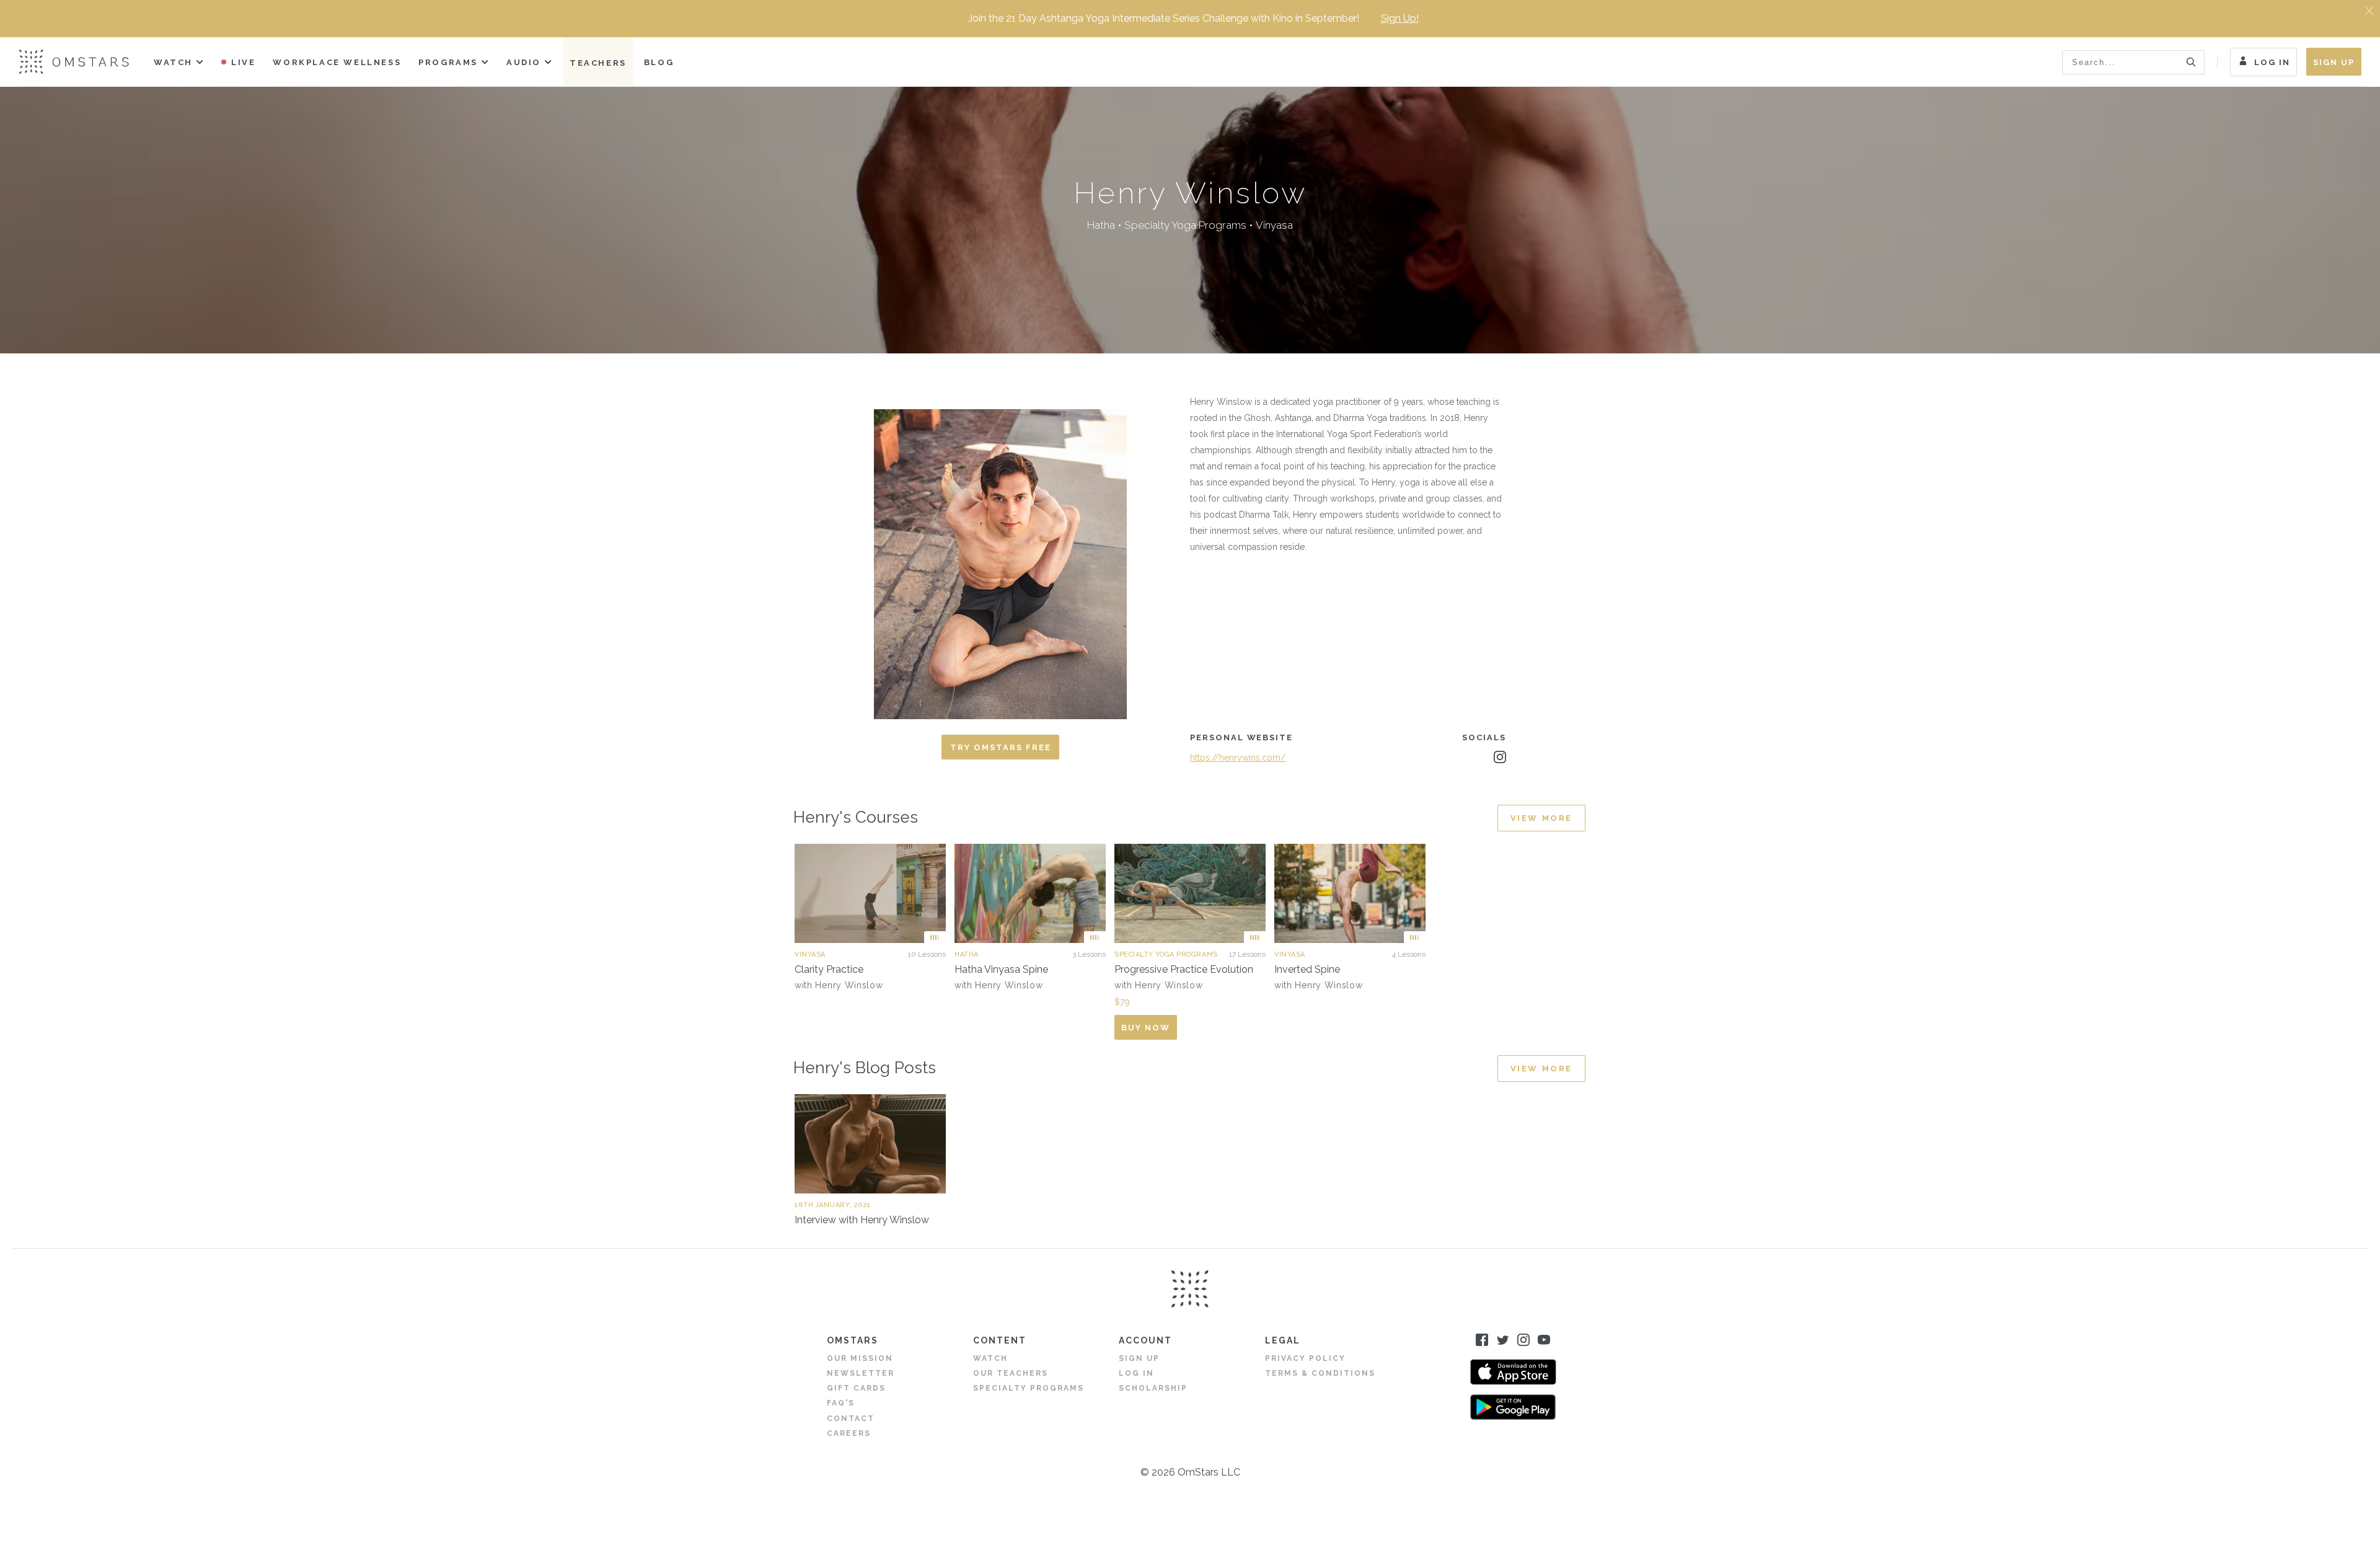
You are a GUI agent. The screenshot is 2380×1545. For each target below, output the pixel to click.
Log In (2272, 62)
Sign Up (2334, 62)
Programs (448, 62)
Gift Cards (856, 1388)
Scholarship (1153, 1388)
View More (1541, 818)
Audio (524, 62)
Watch (173, 62)
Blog (659, 62)
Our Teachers (1011, 1373)
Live (243, 62)
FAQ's (841, 1403)
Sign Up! (1400, 18)
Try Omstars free (1001, 747)
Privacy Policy (1305, 1358)
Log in (1136, 1373)
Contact (851, 1419)
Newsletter (861, 1373)
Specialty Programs (1029, 1388)
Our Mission (860, 1358)
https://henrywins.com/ (1238, 758)
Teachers (598, 63)
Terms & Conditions (1320, 1373)
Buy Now (1146, 1028)
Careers (849, 1433)
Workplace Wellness (337, 62)
